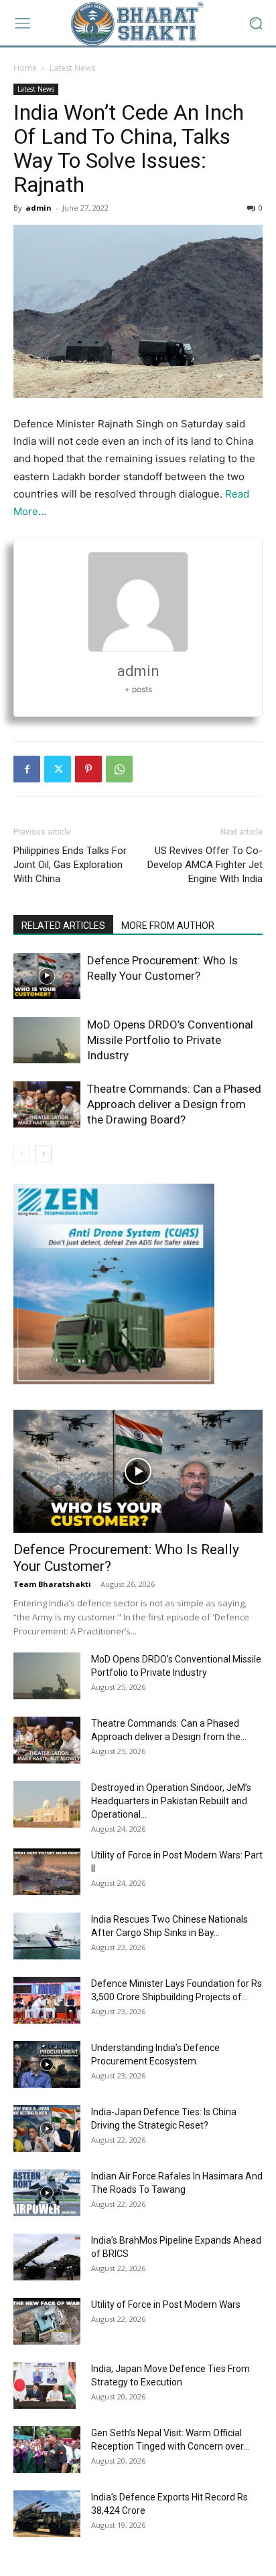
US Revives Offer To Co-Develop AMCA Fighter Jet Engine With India (205, 865)
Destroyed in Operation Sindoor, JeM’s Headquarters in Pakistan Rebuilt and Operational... (171, 1801)
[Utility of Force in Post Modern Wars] (47, 2321)
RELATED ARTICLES (63, 926)
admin (39, 208)
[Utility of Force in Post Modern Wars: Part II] (47, 1872)
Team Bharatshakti (52, 1584)
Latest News (72, 68)
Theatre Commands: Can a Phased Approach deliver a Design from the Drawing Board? (174, 1104)
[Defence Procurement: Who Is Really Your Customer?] (47, 976)
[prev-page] (22, 1154)
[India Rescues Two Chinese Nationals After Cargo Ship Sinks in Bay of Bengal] (47, 1936)
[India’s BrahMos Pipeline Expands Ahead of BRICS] (47, 2257)
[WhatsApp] (119, 769)
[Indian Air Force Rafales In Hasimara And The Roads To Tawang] (47, 2193)
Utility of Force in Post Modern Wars (166, 2304)
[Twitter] (58, 769)
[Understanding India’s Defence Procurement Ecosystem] (47, 2064)
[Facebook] (27, 769)
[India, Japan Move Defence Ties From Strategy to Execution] (45, 2385)
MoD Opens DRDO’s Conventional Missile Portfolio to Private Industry (170, 1040)
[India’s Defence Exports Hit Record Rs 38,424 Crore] (47, 2514)
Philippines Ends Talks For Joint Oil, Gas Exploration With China (70, 865)
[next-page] (43, 1154)
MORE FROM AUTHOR (168, 926)
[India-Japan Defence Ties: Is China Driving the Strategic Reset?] (47, 2129)
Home (25, 68)
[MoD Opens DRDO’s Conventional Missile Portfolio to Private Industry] (47, 1040)
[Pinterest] (88, 769)
